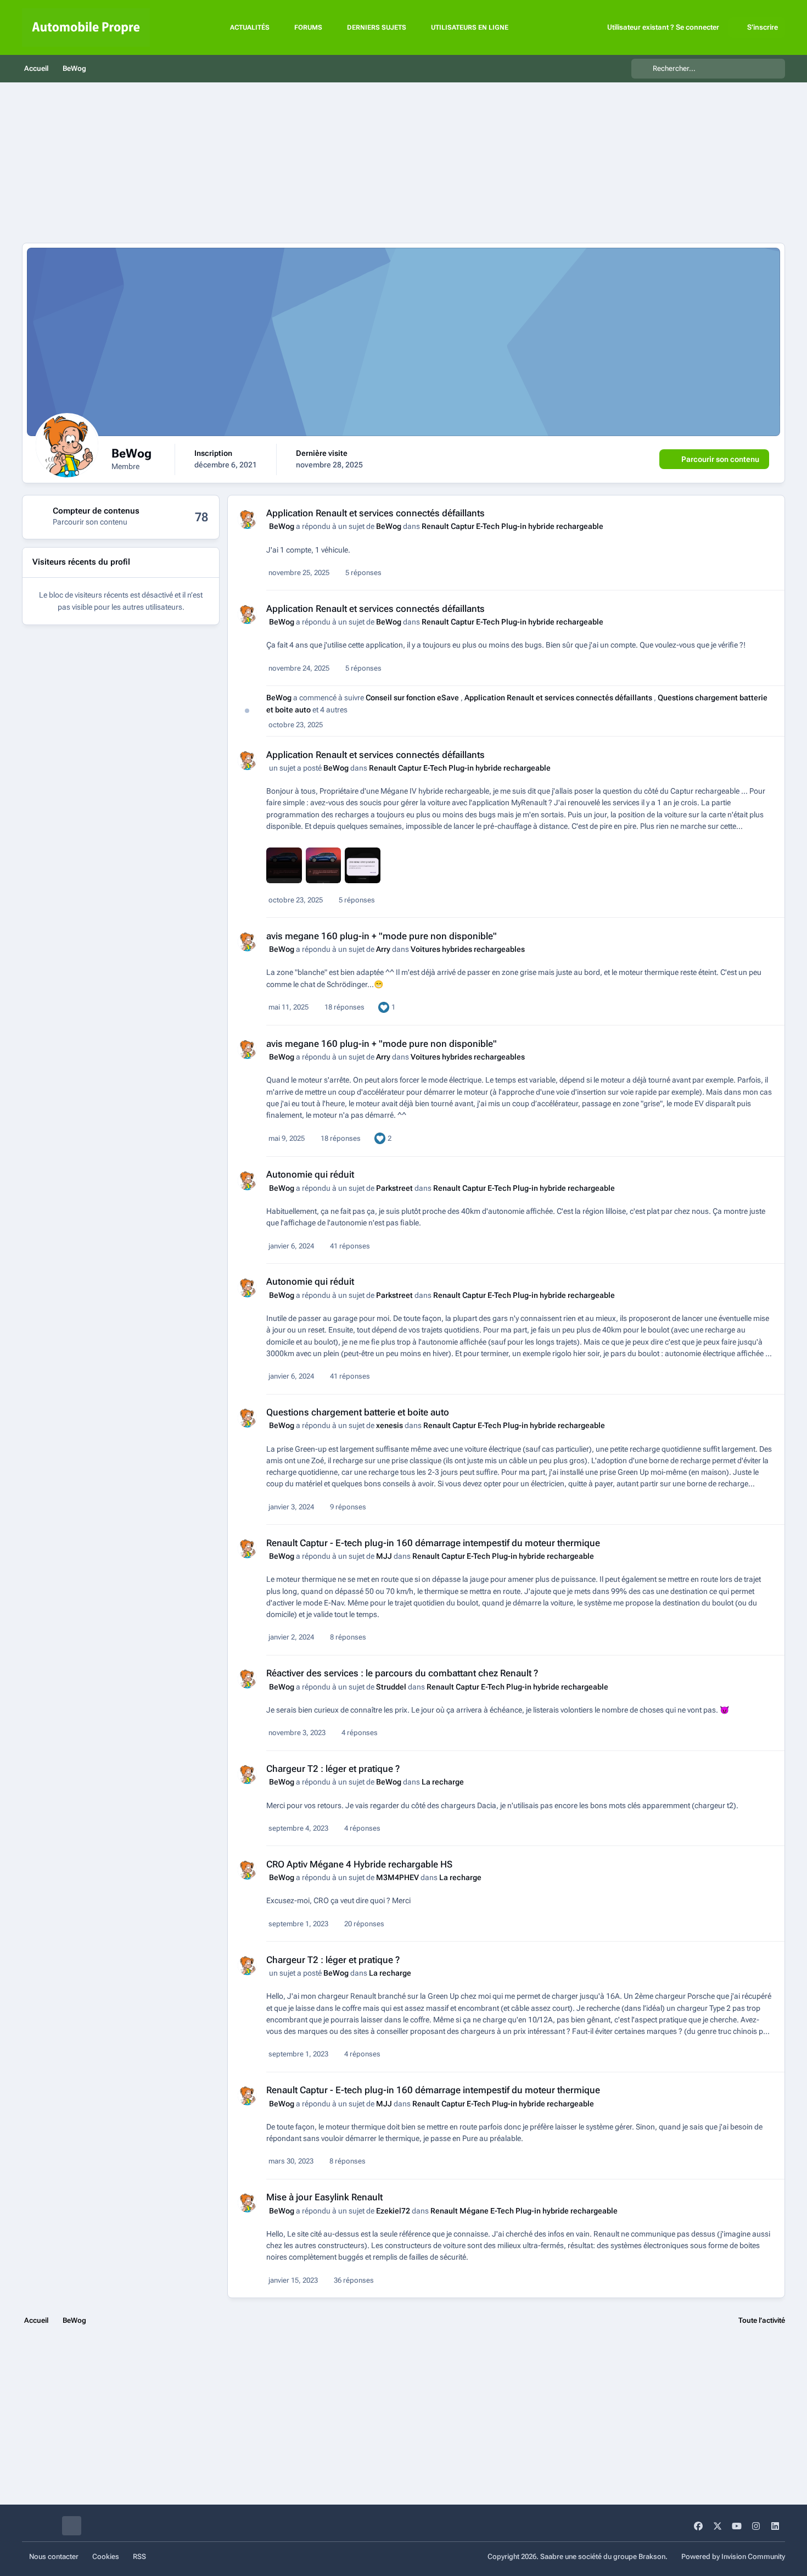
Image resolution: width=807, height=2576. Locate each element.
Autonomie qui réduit (310, 1174)
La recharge (443, 1782)
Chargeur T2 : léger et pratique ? (333, 1769)
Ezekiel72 (393, 2211)
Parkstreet (394, 1188)
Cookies (106, 2557)
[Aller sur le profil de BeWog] (247, 519)
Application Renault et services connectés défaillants (376, 513)
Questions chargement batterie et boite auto (358, 1412)
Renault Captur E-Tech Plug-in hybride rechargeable (512, 526)
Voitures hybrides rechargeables (468, 949)
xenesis (390, 1425)
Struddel (391, 1687)
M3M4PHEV (397, 1877)
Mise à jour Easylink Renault (324, 2197)
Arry (383, 949)
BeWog (282, 526)
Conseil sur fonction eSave (413, 698)
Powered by (733, 2557)
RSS (139, 2557)
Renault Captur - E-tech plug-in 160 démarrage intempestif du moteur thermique (433, 1543)
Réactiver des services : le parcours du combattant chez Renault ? (402, 1673)
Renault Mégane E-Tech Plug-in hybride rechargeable (524, 2211)
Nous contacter (54, 2557)
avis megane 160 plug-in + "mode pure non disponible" (382, 936)
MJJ (384, 1556)
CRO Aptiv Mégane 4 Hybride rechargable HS (359, 1864)
